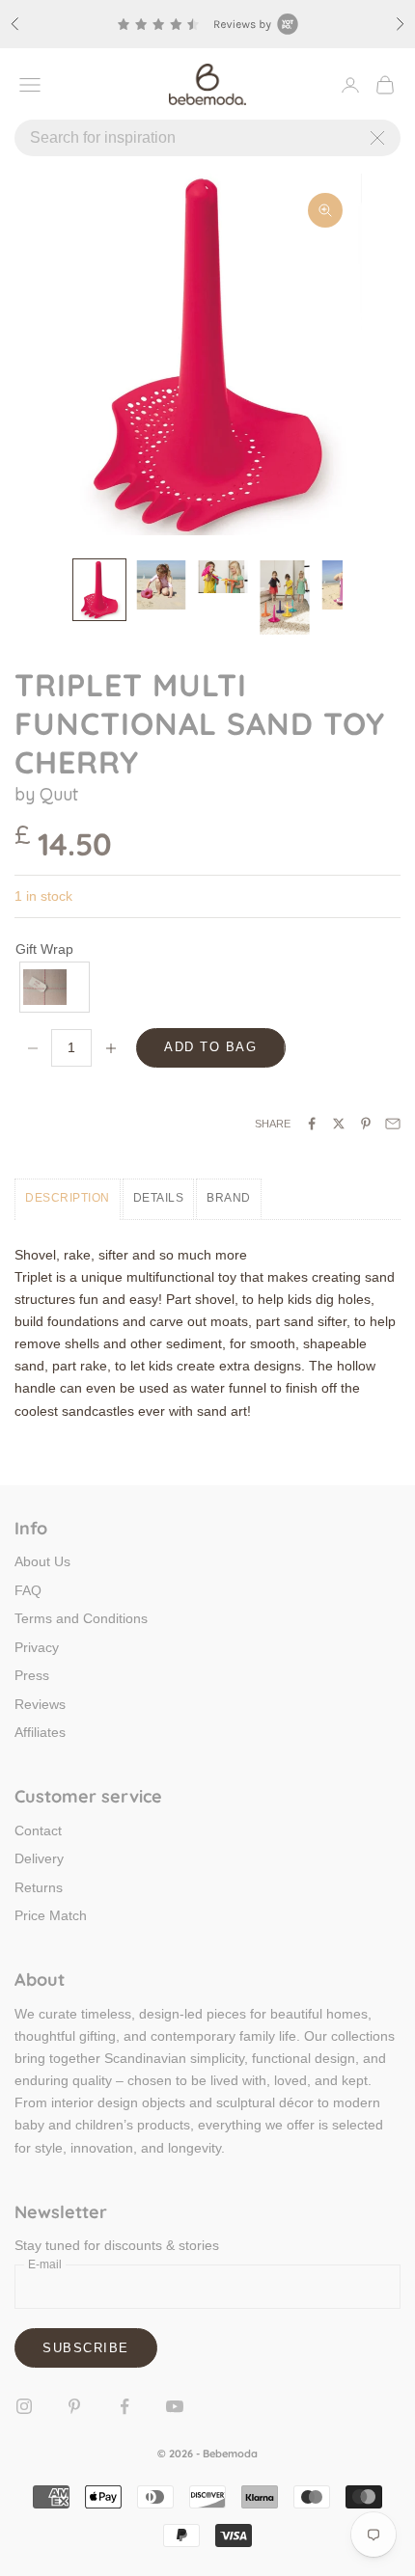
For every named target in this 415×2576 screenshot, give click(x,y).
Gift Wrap (44, 949)
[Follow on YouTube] (175, 2406)
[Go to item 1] (99, 590)
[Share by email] (393, 1124)
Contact (38, 1830)
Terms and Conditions (81, 1618)
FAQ (28, 1590)
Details (159, 1198)
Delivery (39, 1858)
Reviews (40, 1704)
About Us (42, 1561)
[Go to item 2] (161, 584)
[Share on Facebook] (312, 1124)
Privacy (37, 1647)
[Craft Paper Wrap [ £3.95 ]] (55, 987)
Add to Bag (211, 1047)
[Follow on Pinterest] (74, 2406)
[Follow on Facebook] (124, 2406)
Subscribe (86, 2348)
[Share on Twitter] (339, 1124)
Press (32, 1675)
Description (68, 1198)
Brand (229, 1198)
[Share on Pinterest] (366, 1124)
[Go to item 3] (223, 577)
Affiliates (40, 1732)
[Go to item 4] (285, 597)
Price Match (51, 1915)
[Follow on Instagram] (24, 2406)
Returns (39, 1887)
